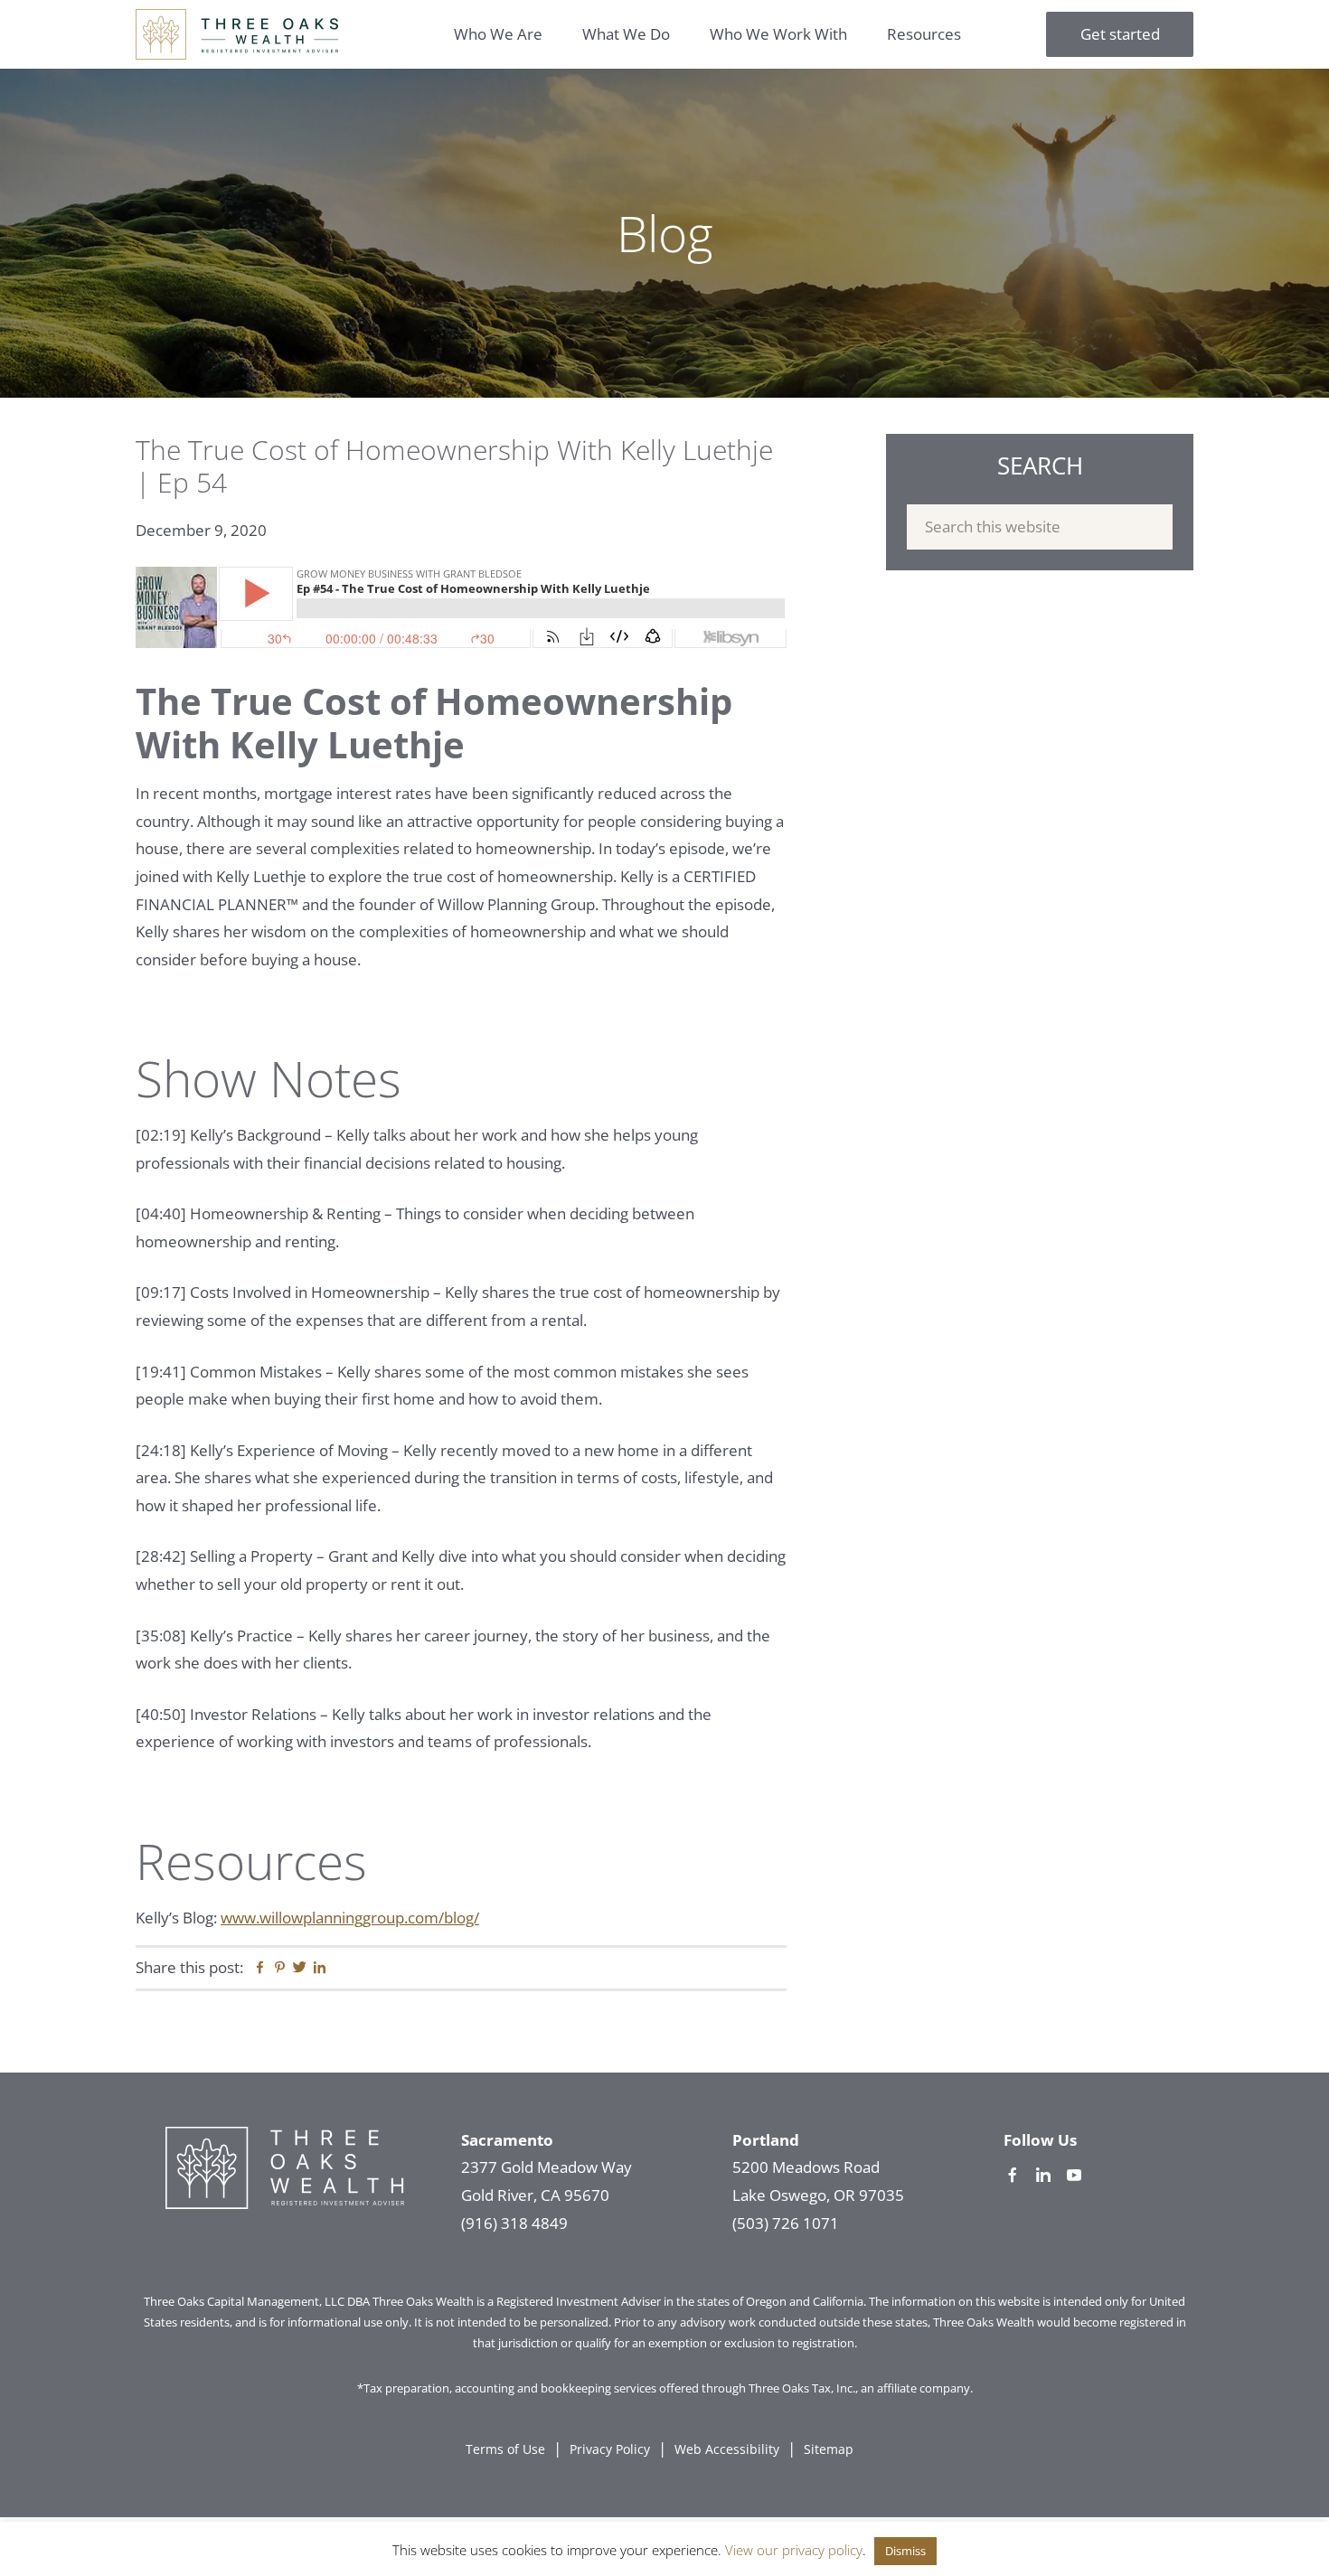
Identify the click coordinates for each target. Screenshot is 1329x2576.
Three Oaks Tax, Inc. (802, 2388)
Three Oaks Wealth (237, 34)
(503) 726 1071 (786, 2223)
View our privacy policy (794, 2550)
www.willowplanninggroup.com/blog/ (350, 1918)
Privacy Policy (610, 2449)
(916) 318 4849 (514, 2223)
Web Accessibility (727, 2449)
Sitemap (829, 2449)
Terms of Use (505, 2449)
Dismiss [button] (905, 2551)
